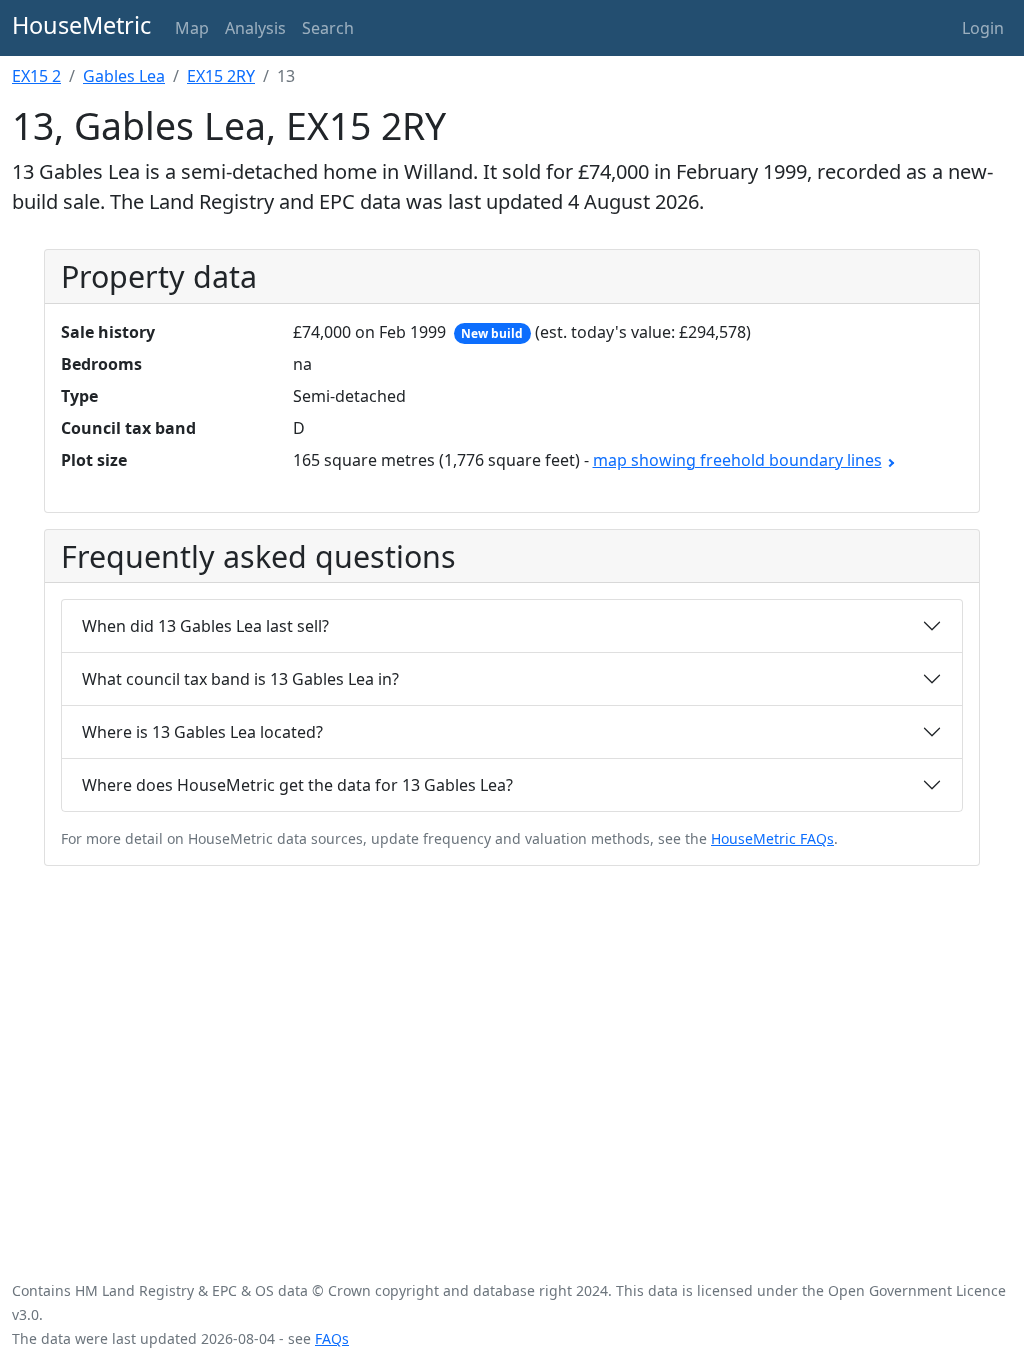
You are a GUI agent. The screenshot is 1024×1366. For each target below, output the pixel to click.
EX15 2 (36, 76)
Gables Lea (124, 76)
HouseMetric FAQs (772, 838)
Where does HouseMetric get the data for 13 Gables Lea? (297, 785)
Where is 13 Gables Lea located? (202, 732)
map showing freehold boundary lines (737, 460)
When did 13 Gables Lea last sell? (205, 626)
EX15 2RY (221, 76)
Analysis (255, 28)
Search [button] (328, 28)
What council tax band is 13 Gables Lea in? (240, 679)
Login (983, 28)
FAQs (332, 1338)
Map (192, 28)
